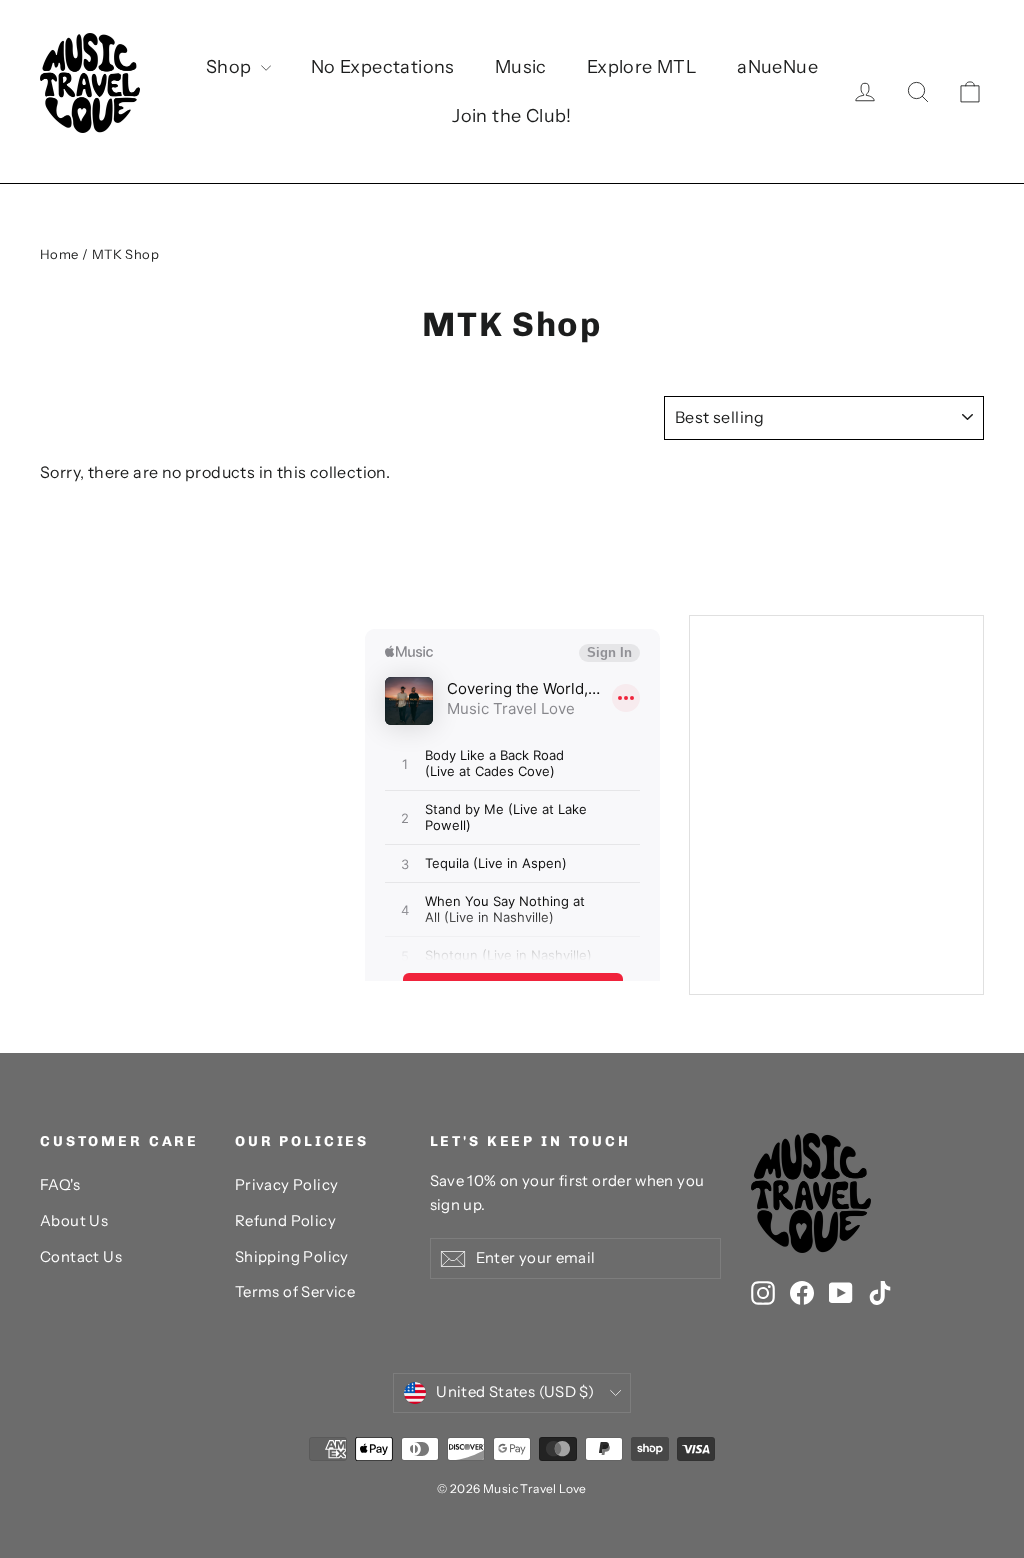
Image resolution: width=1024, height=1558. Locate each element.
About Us (74, 1221)
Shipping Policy (292, 1257)
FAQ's (60, 1185)
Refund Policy (285, 1221)
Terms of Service (295, 1292)
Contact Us (81, 1257)
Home (59, 254)
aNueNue (777, 67)
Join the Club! (512, 116)
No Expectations (383, 67)
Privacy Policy (287, 1185)
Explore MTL (642, 67)
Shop (231, 67)
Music (521, 67)
